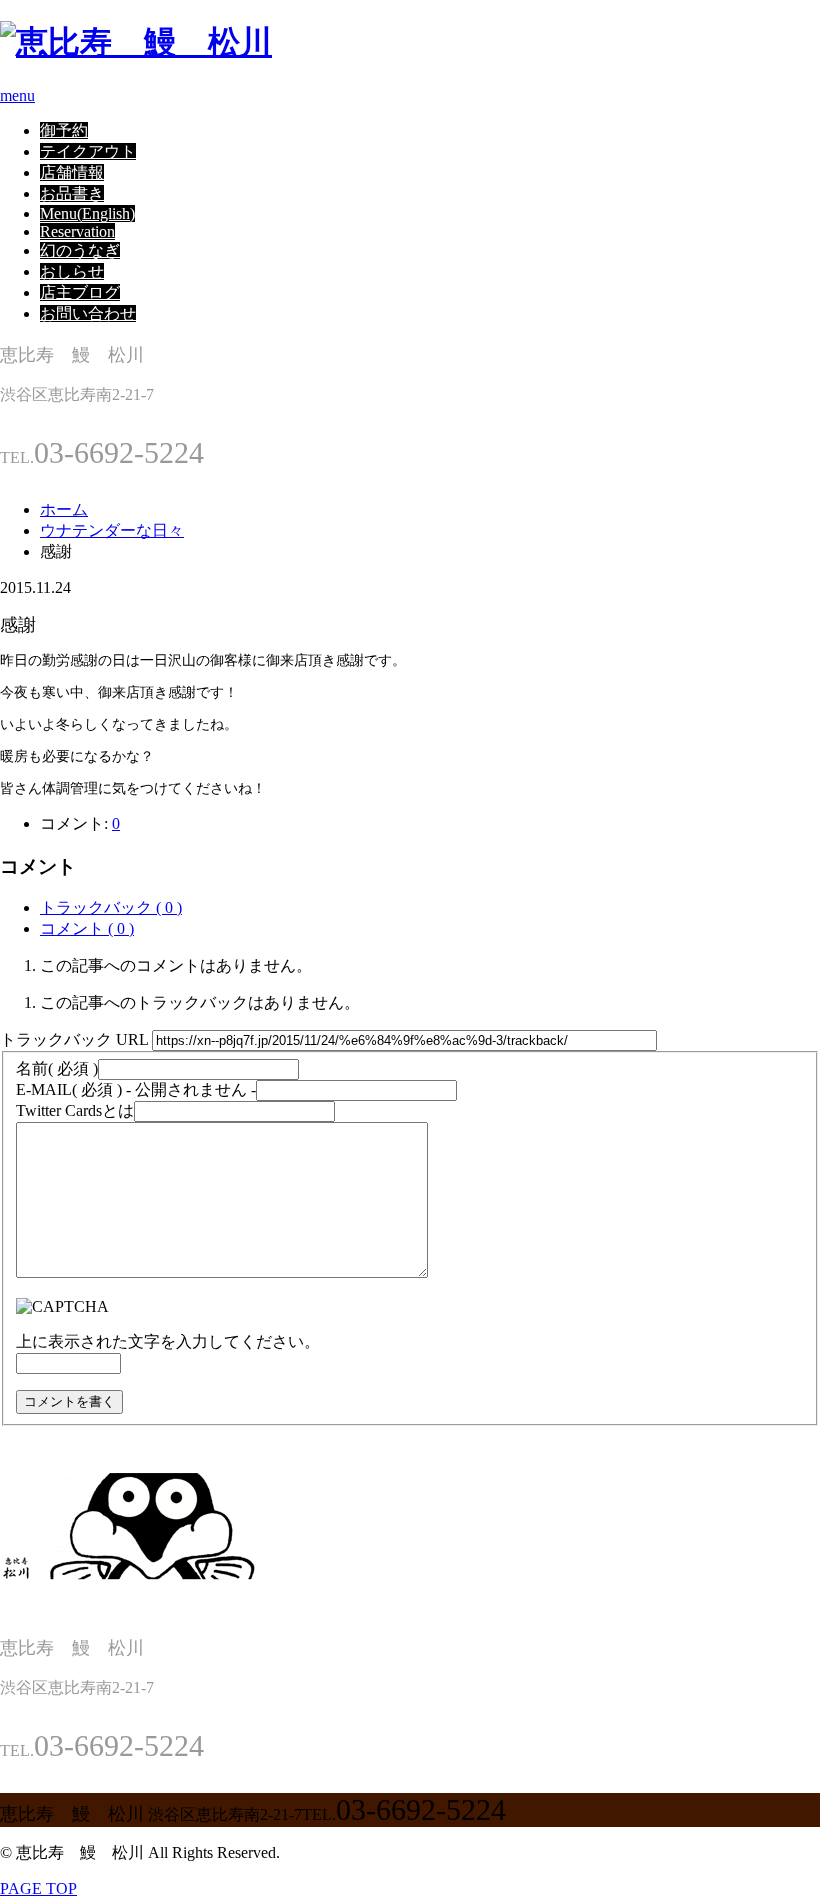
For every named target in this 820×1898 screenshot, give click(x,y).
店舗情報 (72, 172)
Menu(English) (87, 213)
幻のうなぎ (80, 250)
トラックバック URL (74, 1039)
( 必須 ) (57, 1068)
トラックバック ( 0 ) (111, 907)
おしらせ (72, 271)
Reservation (77, 231)
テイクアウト (88, 151)
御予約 (64, 130)
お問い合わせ (88, 313)
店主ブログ (80, 292)
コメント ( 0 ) (87, 928)
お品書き (72, 193)
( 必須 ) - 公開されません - (136, 1089)
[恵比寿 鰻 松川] (136, 42)
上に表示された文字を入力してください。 (168, 1341)
